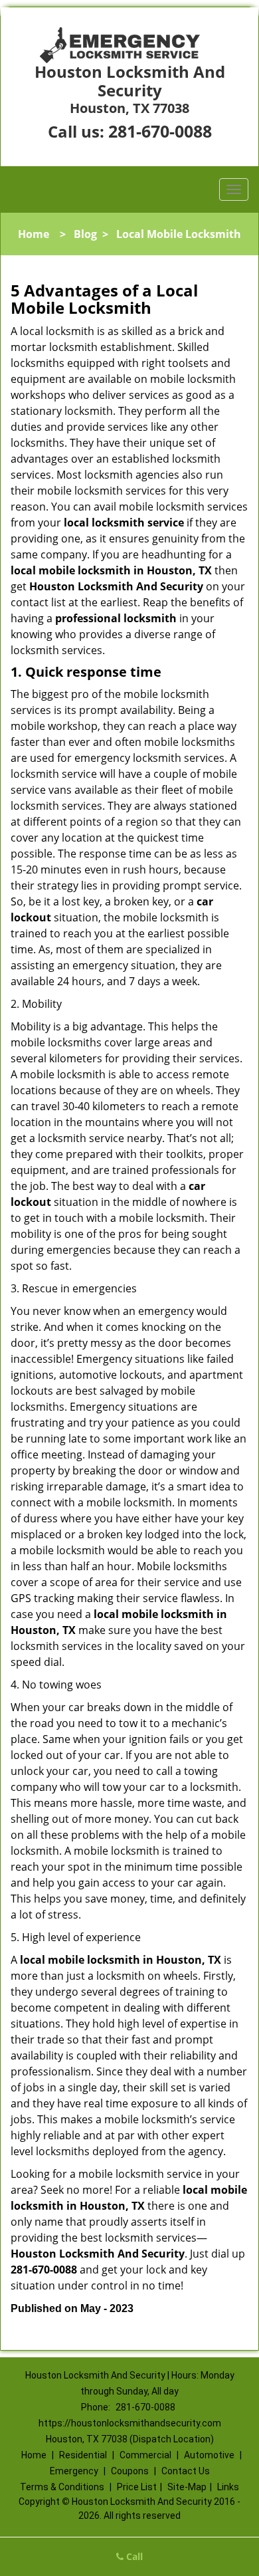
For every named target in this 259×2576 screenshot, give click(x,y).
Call (133, 2556)
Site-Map (187, 2487)
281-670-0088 (160, 131)
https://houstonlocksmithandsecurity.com (130, 2423)
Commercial (145, 2455)
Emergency (74, 2471)
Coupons (130, 2471)
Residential (83, 2455)
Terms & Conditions (62, 2487)
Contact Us (186, 2471)
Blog (85, 234)
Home (34, 234)
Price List (137, 2487)
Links (228, 2487)
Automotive (209, 2455)
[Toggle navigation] (234, 189)
